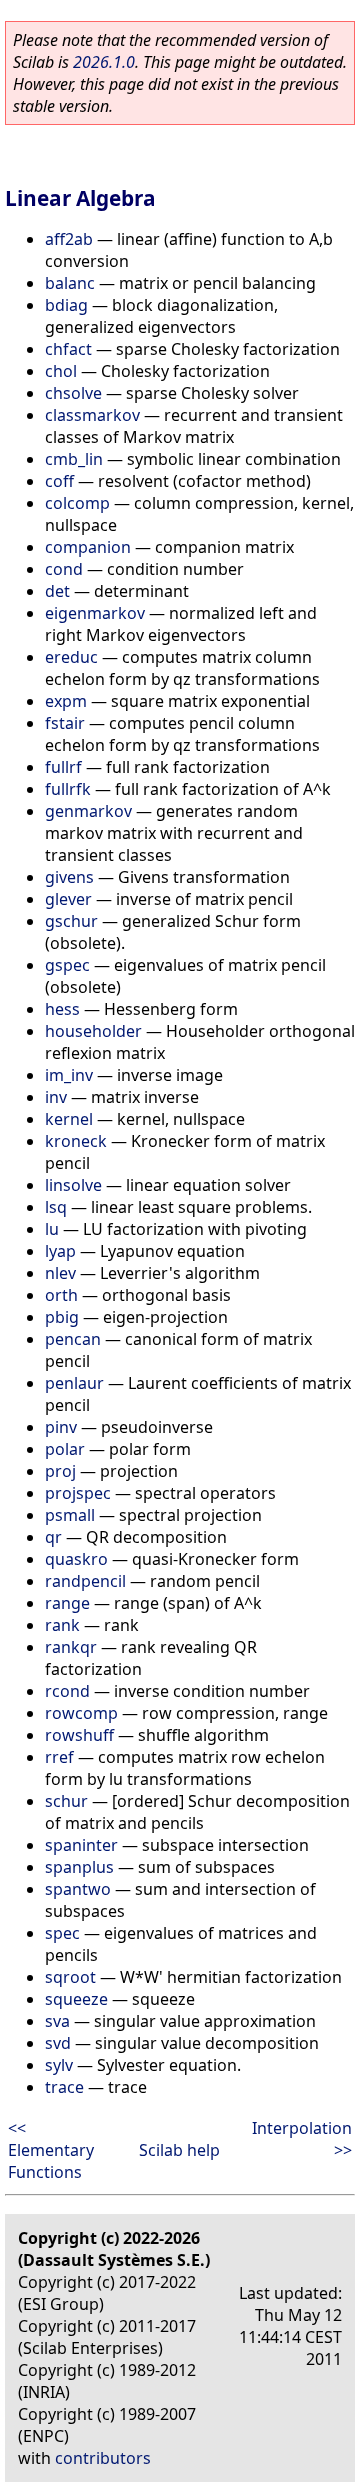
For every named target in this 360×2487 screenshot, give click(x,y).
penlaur (74, 1383)
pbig (62, 1317)
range (67, 1603)
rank (62, 1625)
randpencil (85, 1581)
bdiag (66, 305)
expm (66, 701)
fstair (65, 723)
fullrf (63, 767)
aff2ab (69, 239)
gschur (71, 921)
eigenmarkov (95, 613)
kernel (69, 1119)
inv (56, 1097)
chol (61, 371)
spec (62, 1933)
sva (57, 2021)
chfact (68, 349)
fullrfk (68, 789)
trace (64, 2087)
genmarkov (88, 811)
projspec (78, 1493)
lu (52, 1229)
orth (61, 1295)
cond (64, 569)
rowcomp (81, 1713)
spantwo (78, 1889)
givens (69, 877)
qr (53, 1537)
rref (59, 1757)
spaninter (81, 1845)
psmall (70, 1515)
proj (60, 1471)
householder (93, 1031)
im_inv (69, 1075)
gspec (67, 965)
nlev (60, 1273)
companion (88, 547)
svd (58, 2043)
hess (62, 1009)
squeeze (76, 1999)
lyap (60, 1251)
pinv (61, 1427)
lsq (56, 1207)
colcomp (77, 503)
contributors (103, 2458)
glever (68, 899)
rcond (67, 1691)
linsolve (73, 1185)
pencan (73, 1339)
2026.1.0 (104, 62)
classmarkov (92, 415)
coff (59, 481)
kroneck (76, 1141)
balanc (70, 283)
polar (65, 1449)
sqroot (70, 1977)
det (57, 591)
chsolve (73, 393)
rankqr (71, 1647)
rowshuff (79, 1735)
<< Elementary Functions (51, 2150)
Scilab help (179, 2150)
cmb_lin (74, 459)
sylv (59, 2065)
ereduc (71, 657)
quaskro (76, 1559)
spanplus (79, 1867)
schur (66, 1801)
